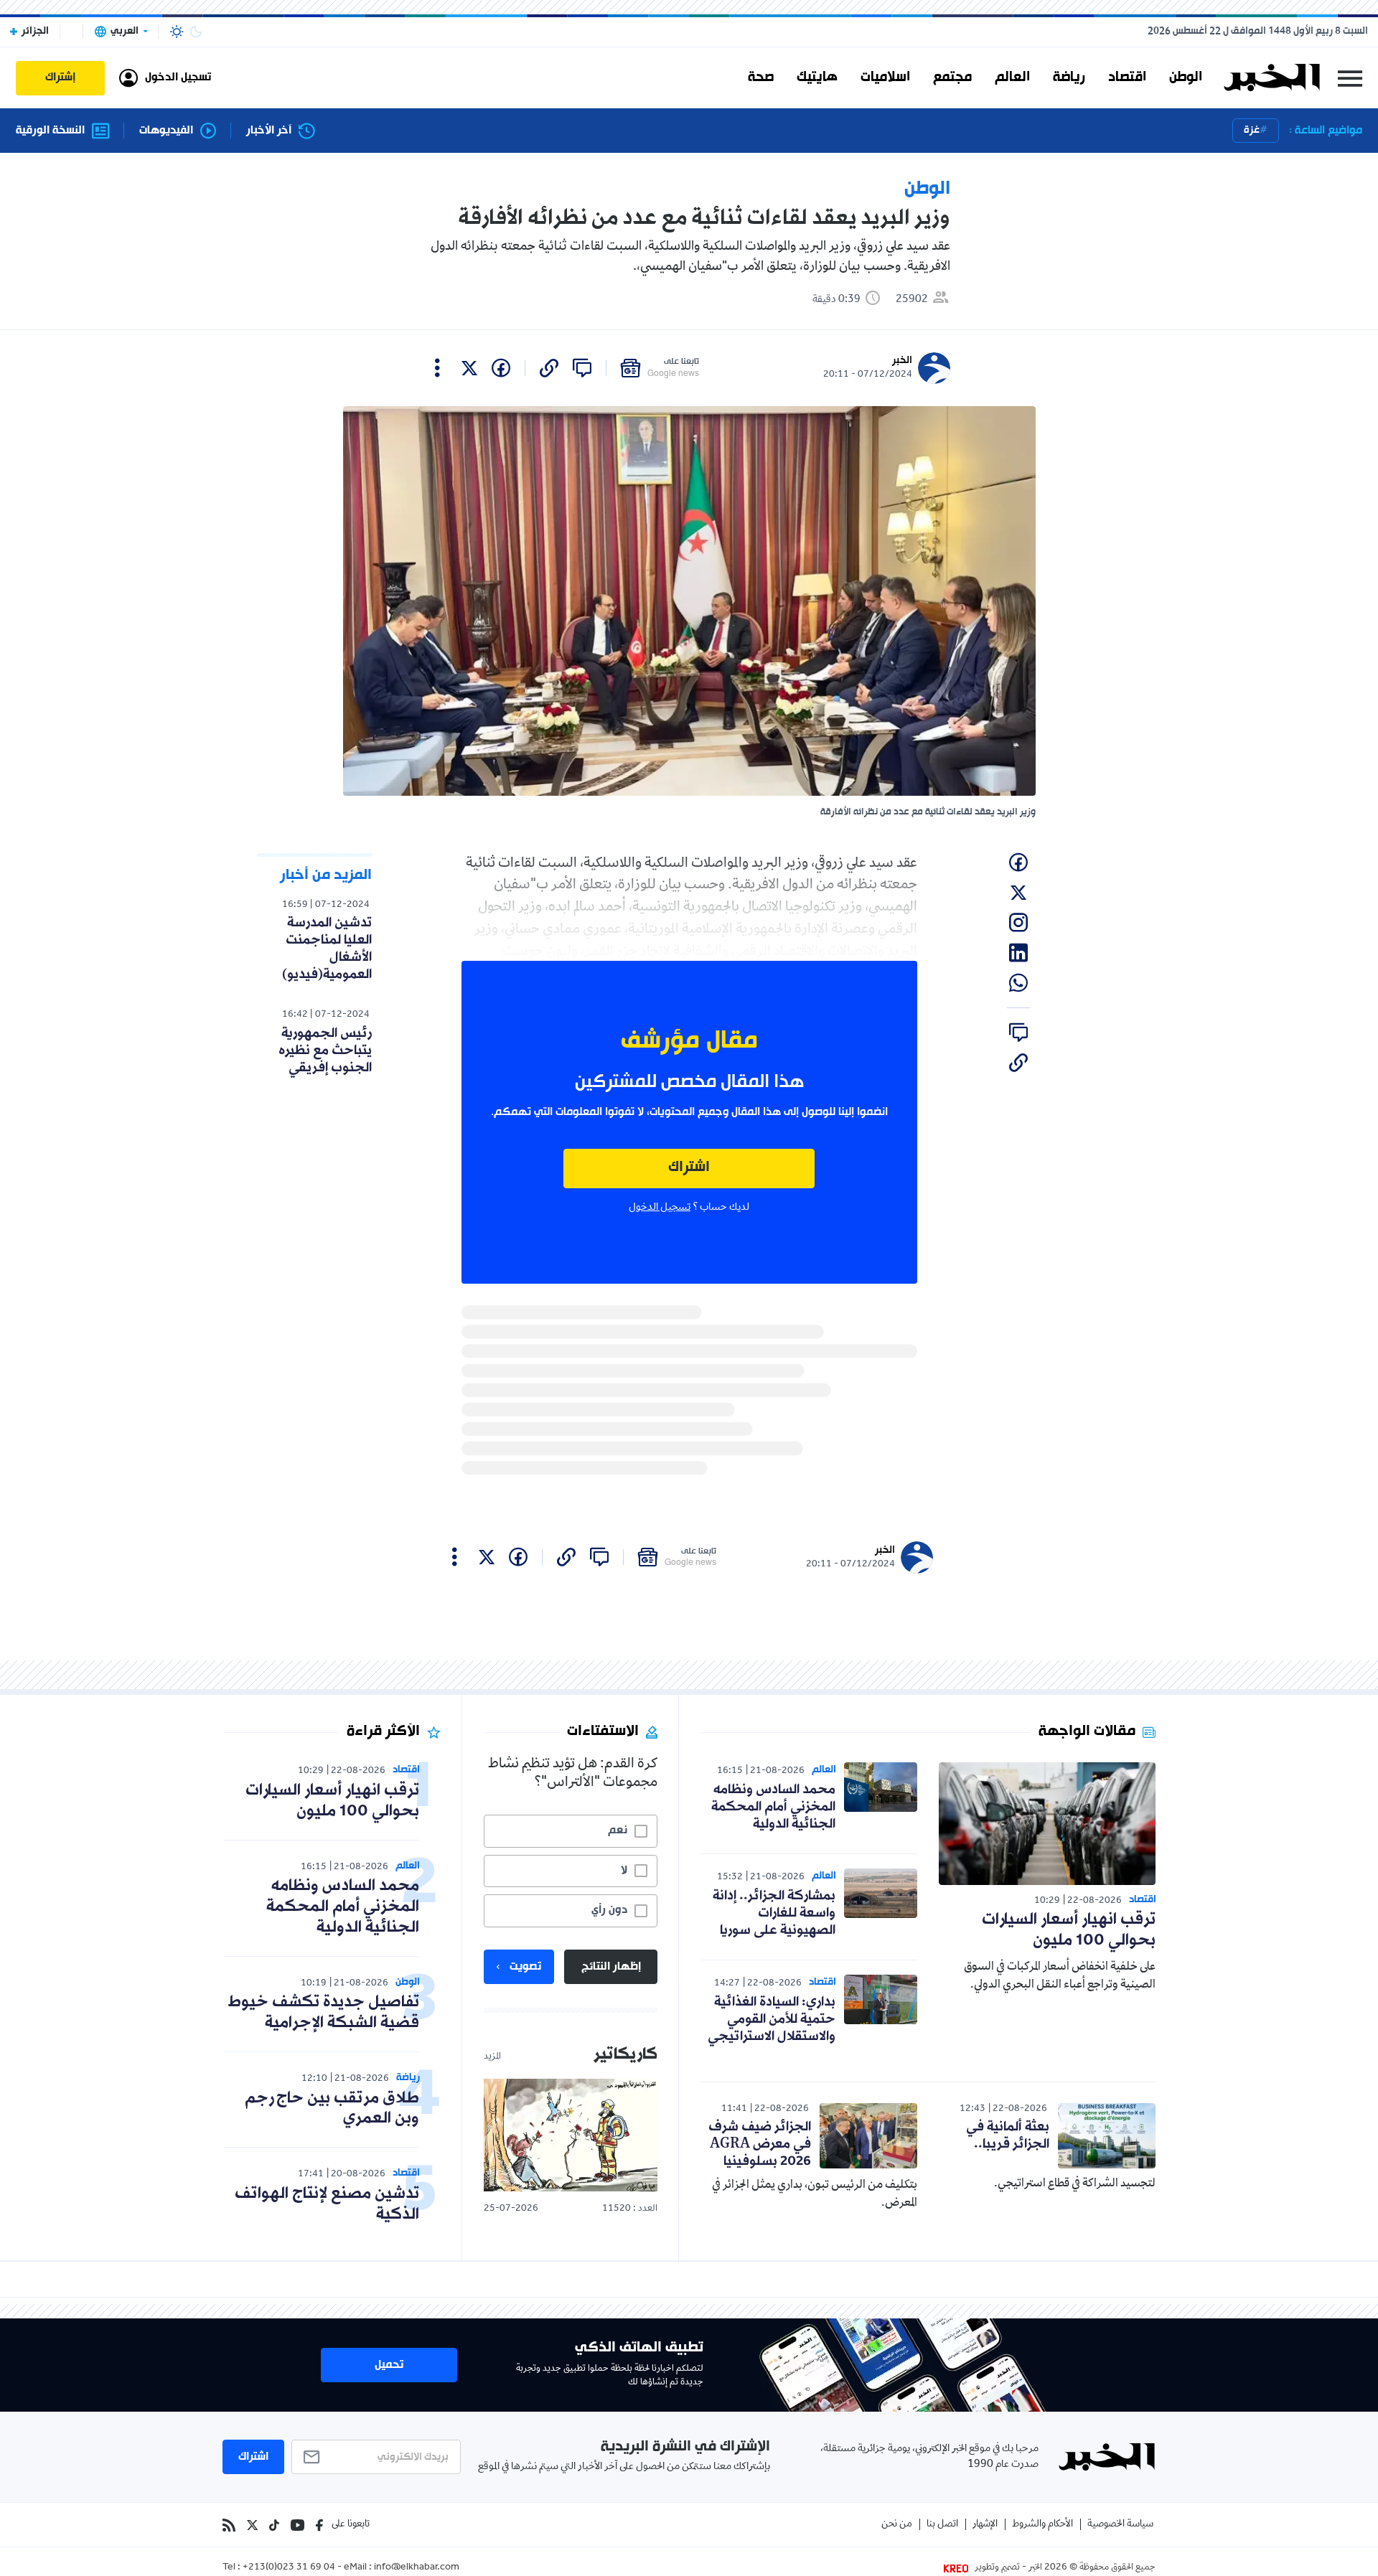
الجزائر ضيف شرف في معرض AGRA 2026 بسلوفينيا (760, 2144)
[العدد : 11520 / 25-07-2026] (571, 2135)
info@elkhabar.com (417, 2568)
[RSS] (229, 2525)
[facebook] (501, 368)
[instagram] (1018, 923)
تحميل (389, 2365)
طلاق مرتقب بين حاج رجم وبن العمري (332, 2109)
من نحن (897, 2525)
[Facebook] (319, 2525)
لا (624, 1871)
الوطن (1186, 77)
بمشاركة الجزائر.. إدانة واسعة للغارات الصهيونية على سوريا (774, 1913)
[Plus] (437, 368)
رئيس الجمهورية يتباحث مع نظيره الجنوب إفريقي (325, 1050)
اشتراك (689, 1168)
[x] (469, 368)
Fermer (1350, 78)
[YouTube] (297, 2525)
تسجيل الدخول (660, 1208)
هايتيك (817, 77)
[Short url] (549, 368)
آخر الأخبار (269, 131)
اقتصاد (1127, 77)
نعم (618, 1830)
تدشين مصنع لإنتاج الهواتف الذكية (327, 2204)
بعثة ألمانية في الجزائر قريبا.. (1008, 2135)
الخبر (902, 361)
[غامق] (196, 32)
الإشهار (985, 2525)
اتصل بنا (942, 2525)
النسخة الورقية (50, 131)
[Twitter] (252, 2525)
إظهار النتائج (611, 1967)
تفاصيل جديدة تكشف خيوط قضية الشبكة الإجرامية (324, 2013)
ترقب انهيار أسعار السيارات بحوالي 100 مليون (1069, 1930)
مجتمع (952, 77)
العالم (1012, 77)
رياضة (1069, 77)
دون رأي (609, 1910)
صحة (761, 77)
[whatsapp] (1018, 983)
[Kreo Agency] (958, 2568)
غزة (1252, 130)
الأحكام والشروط (1042, 2525)
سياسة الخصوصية (1120, 2525)
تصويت (525, 1967)
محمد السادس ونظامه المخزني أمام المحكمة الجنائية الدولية (773, 1807)
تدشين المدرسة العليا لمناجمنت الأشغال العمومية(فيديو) (327, 949)
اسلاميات (885, 77)
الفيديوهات (166, 131)
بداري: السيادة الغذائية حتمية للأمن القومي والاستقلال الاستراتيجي (772, 2019)
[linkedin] (1018, 953)
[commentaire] (582, 368)
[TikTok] (274, 2525)
